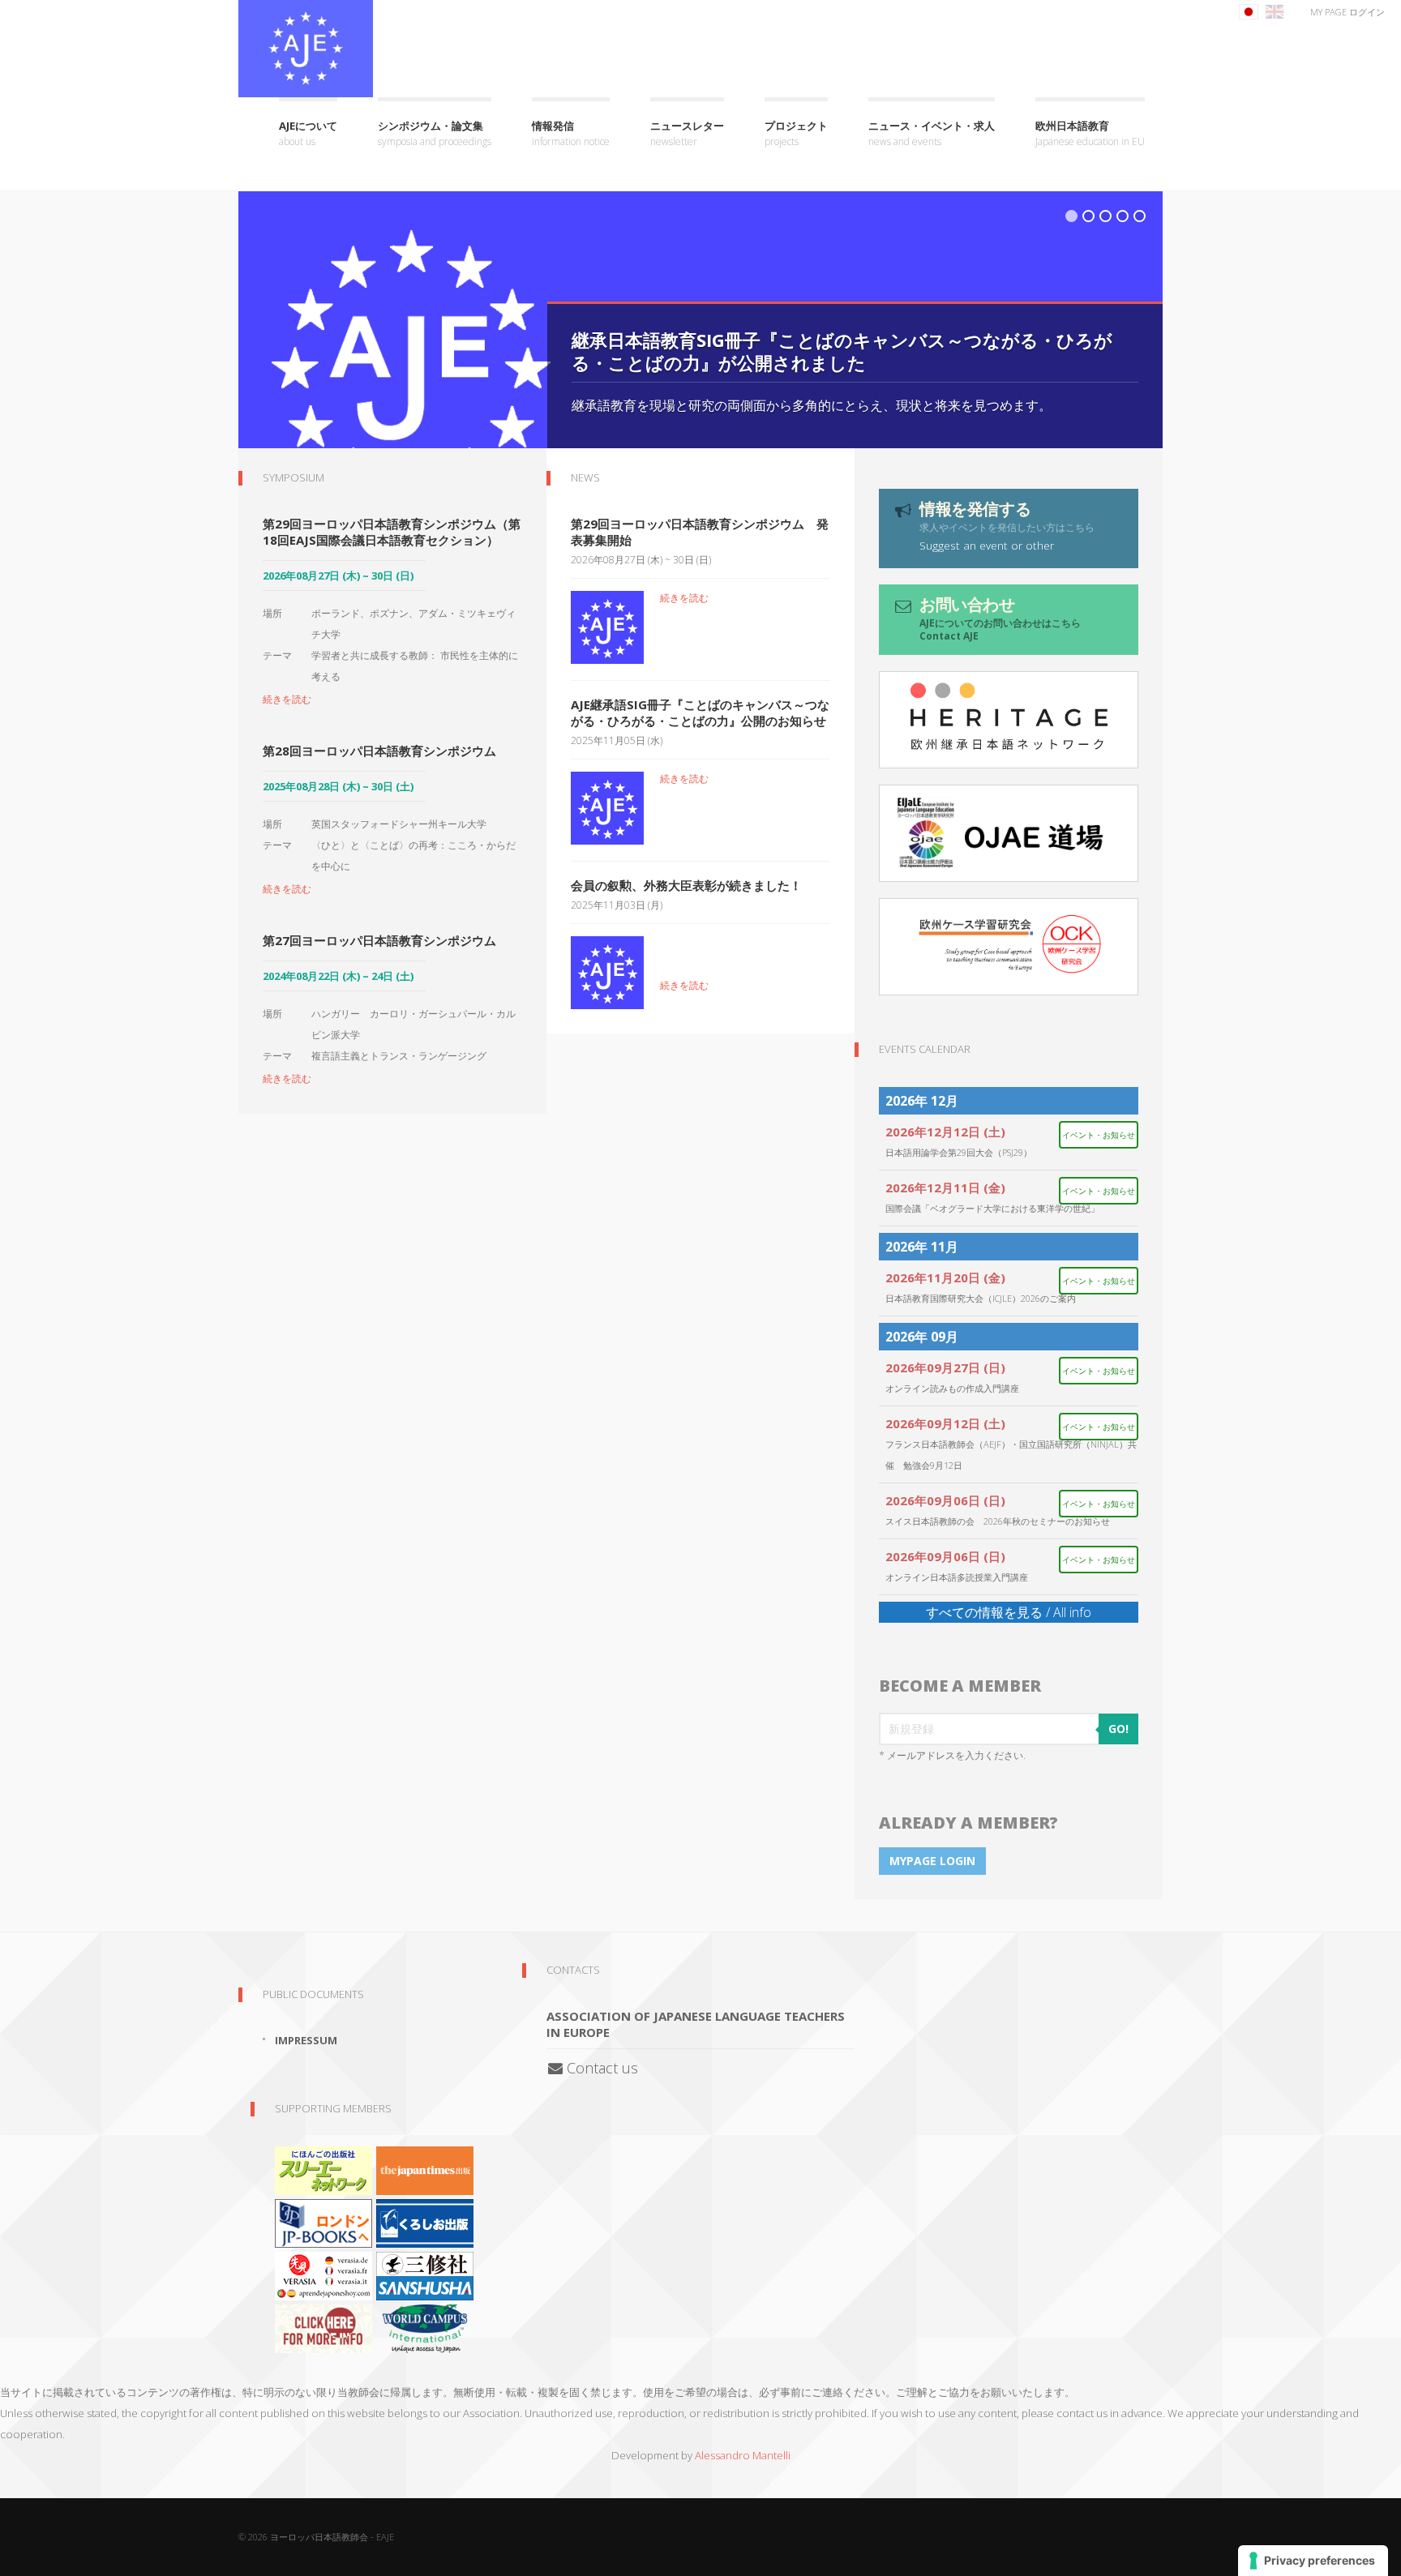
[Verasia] (323, 2274)
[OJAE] (1009, 833)
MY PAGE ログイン (1347, 12)
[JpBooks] (323, 2222)
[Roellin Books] (323, 2327)
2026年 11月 (922, 1247)
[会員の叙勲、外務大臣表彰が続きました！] (607, 971)
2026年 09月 (922, 1337)
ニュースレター (687, 133)
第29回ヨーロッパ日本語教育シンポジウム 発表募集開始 (700, 532)
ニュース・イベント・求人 (932, 133)
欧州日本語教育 (1090, 133)
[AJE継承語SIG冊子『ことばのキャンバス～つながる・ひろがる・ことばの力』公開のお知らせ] (607, 807)
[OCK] (1009, 947)
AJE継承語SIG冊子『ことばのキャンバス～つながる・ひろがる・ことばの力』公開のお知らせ (700, 712)
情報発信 (571, 133)
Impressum (306, 2040)
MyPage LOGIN (932, 1861)
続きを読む (287, 699)
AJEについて (308, 133)
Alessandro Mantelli (743, 2455)
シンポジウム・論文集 (435, 133)
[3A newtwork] (323, 2169)
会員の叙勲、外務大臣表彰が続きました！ (686, 885)
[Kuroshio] (425, 2222)
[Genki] (425, 2169)
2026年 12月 (922, 1101)
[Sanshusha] (425, 2274)
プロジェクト (796, 133)
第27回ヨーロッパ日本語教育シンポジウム (379, 940)
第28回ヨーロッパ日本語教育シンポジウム (379, 751)
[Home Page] (306, 49)
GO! (1118, 1729)
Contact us (600, 2068)
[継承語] (1009, 720)
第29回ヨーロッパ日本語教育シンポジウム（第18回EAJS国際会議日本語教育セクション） (392, 532)
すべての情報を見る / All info (1009, 1612)
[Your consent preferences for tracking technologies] (1313, 2561)
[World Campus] (425, 2327)
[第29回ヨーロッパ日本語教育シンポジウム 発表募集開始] (607, 626)
